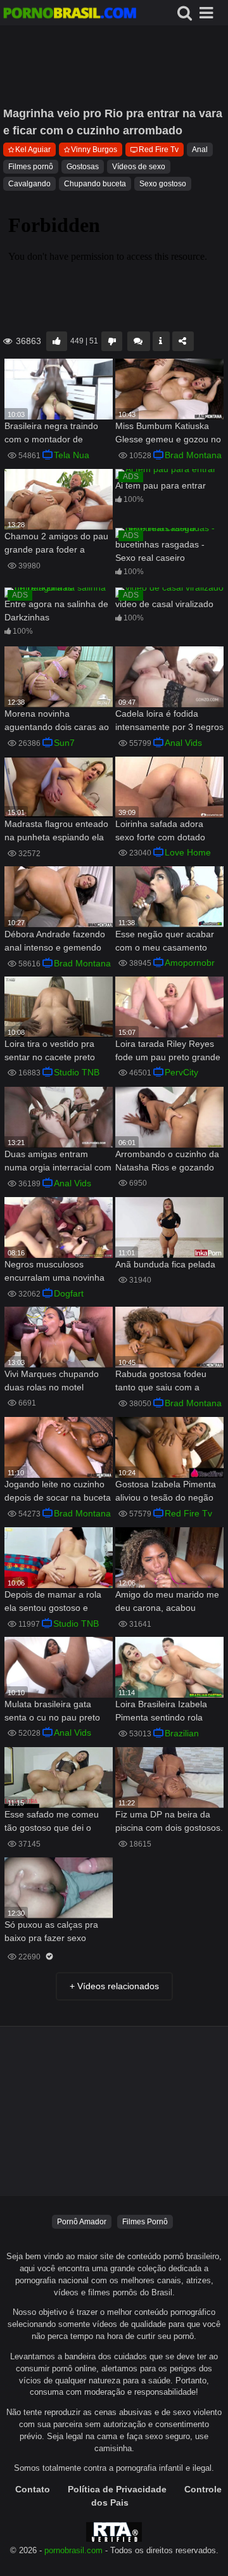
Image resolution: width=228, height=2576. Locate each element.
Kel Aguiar (33, 150)
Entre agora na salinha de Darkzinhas (56, 611)
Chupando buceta (95, 184)
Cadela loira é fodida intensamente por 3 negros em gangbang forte (169, 721)
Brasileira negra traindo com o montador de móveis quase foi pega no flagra (56, 434)
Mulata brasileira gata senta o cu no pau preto (52, 1711)
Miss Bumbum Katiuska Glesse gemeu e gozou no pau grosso (168, 434)
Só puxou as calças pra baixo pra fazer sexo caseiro (51, 1932)
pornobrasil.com (73, 2551)
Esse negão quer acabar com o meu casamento (165, 941)
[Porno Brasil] (70, 15)
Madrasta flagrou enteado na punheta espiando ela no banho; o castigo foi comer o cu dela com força (58, 832)
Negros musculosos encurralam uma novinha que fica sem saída (54, 1272)
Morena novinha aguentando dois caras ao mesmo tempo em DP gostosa (57, 721)
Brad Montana (193, 455)
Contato (33, 2489)
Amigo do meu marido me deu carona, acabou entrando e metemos (167, 1602)
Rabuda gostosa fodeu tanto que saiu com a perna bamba (161, 1382)
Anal (200, 150)
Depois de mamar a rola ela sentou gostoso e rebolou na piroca (53, 1602)
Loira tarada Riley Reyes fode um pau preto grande (168, 1050)
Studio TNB (77, 1072)
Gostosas (83, 167)
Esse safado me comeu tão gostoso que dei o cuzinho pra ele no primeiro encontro (52, 1822)
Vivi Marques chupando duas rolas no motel (52, 1381)
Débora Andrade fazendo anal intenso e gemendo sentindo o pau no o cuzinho (55, 942)
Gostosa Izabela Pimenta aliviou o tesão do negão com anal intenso (166, 1492)
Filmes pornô (31, 167)
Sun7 (64, 743)
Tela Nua (72, 455)
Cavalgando (29, 184)
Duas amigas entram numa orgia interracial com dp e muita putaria (58, 1162)
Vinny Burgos (94, 150)
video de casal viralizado (164, 604)
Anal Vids (183, 743)
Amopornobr (190, 963)
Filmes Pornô (145, 2222)
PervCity (181, 1072)
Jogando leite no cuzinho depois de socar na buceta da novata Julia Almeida (58, 1492)
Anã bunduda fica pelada (165, 1264)
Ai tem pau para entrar (161, 485)
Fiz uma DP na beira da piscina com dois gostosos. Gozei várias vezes (169, 1822)
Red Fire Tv (159, 150)
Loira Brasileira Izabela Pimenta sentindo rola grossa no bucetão (161, 1712)
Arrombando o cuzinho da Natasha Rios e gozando (167, 1161)
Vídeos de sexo (139, 167)
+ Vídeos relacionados (114, 1986)
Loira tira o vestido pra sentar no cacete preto (50, 1050)
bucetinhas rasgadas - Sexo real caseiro (160, 551)
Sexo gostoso (163, 184)
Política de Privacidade (117, 2489)
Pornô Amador (82, 2222)
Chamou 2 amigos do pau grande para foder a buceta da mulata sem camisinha (56, 544)
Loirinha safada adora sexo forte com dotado (160, 830)
